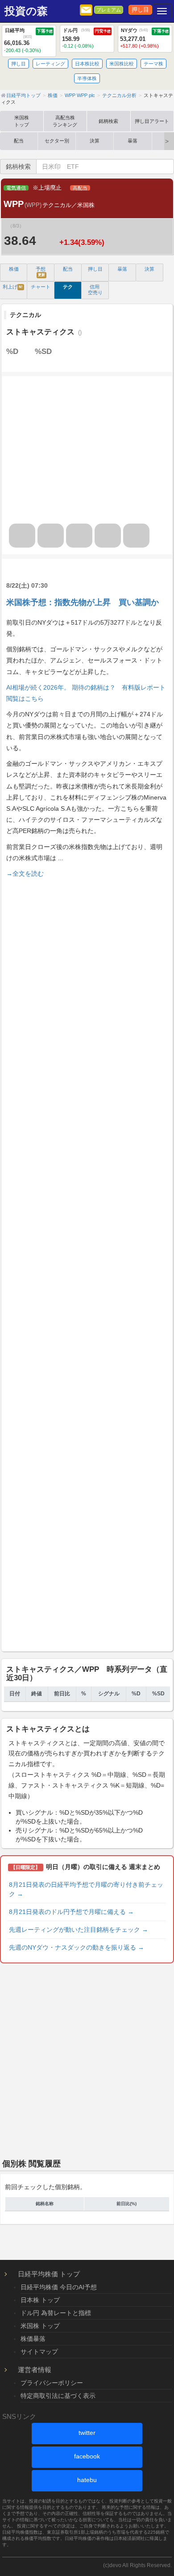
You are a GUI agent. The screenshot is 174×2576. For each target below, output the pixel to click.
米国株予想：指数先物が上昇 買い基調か (83, 602)
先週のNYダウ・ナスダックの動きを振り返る (77, 1947)
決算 (95, 141)
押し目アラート (152, 121)
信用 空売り (95, 290)
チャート (41, 287)
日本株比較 (87, 64)
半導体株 (87, 78)
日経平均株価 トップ (49, 2274)
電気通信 (16, 188)
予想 (41, 272)
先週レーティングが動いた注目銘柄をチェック (79, 1930)
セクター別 (57, 141)
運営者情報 (35, 2370)
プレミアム (109, 10)
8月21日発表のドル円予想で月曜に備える (71, 1912)
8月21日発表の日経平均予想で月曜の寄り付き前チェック (86, 1889)
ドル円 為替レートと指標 (56, 2313)
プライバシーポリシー (52, 2383)
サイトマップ (39, 2352)
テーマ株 (153, 64)
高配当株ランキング (65, 121)
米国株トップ (22, 121)
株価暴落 (33, 2339)
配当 (19, 141)
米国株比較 (122, 64)
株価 (14, 269)
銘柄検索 (108, 121)
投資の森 (26, 11)
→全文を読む (25, 874)
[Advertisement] (87, 1263)
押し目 (140, 10)
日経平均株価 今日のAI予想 (59, 2287)
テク (68, 287)
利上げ (13, 287)
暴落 (133, 141)
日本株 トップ (40, 2300)
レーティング (50, 64)
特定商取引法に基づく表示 (58, 2396)
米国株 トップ (40, 2326)
